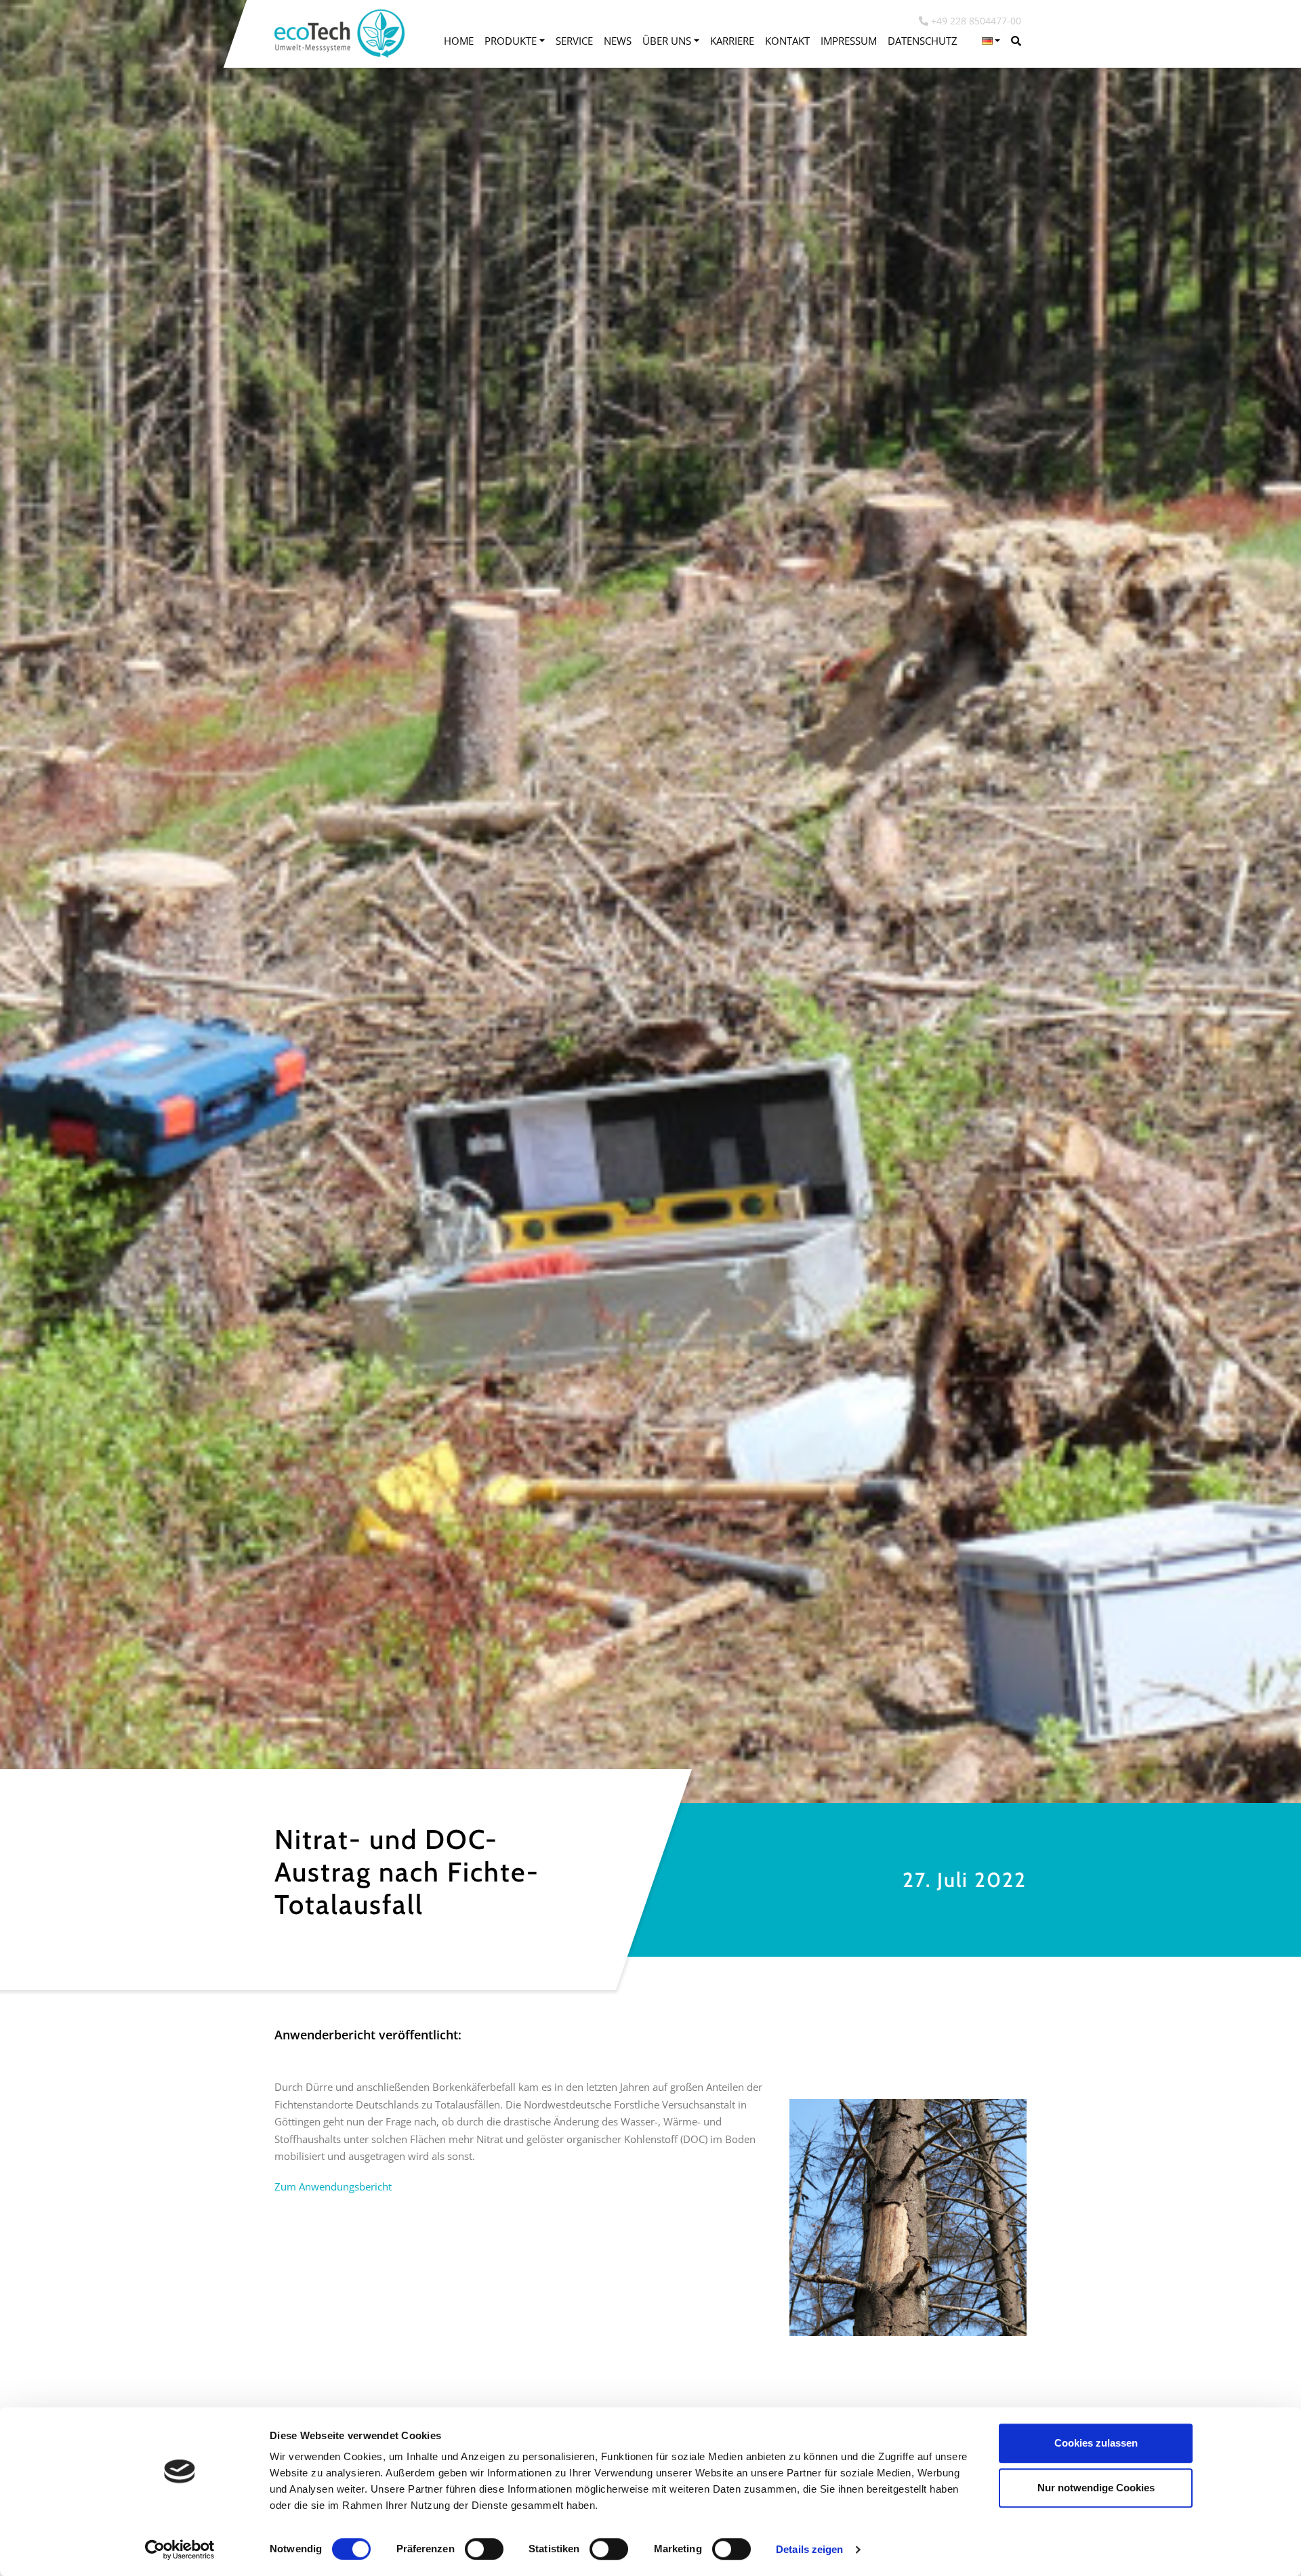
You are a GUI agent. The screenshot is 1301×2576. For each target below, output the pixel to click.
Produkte (511, 41)
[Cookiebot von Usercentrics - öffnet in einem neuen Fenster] (180, 2550)
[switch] (484, 2549)
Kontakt (787, 41)
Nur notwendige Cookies (1096, 2488)
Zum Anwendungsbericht (333, 2186)
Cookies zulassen (1096, 2443)
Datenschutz (923, 41)
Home (459, 41)
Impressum (849, 41)
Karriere (732, 41)
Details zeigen (809, 2549)
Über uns (667, 41)
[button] (991, 41)
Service (574, 41)
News (618, 41)
